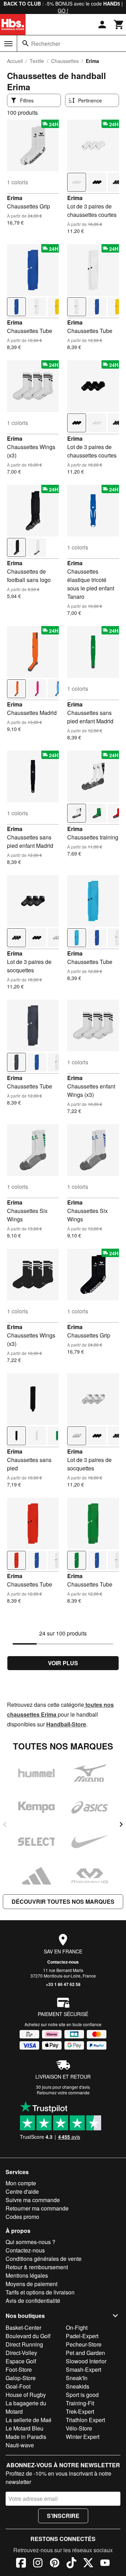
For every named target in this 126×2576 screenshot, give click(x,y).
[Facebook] (21, 2564)
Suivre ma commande (33, 2200)
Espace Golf (21, 2361)
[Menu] (8, 44)
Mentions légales (27, 2275)
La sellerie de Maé (29, 2420)
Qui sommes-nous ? (30, 2242)
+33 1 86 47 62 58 (63, 1984)
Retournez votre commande (63, 2092)
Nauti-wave (20, 2445)
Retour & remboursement (37, 2267)
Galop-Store (21, 2378)
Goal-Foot (18, 2386)
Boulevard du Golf (28, 2336)
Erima (15, 198)
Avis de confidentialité (33, 2301)
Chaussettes (65, 61)
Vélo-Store (79, 2428)
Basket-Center (23, 2327)
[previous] (5, 1824)
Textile (37, 61)
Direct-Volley (21, 2353)
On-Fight (77, 2327)
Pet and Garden (85, 2353)
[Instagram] (38, 2564)
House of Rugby (26, 2395)
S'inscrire (63, 2516)
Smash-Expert (83, 2369)
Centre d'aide (22, 2191)
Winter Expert (83, 2437)
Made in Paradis (26, 2437)
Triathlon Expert (85, 2420)
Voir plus (63, 1663)
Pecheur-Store (84, 2344)
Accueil (15, 61)
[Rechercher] (26, 43)
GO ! (63, 10)
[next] (121, 1824)
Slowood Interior (86, 2361)
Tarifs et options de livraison (40, 2292)
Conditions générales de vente (44, 2259)
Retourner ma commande (37, 2208)
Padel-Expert (82, 2336)
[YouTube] (105, 2564)
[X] (88, 2564)
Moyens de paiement (31, 2284)
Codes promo (22, 2217)
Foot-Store (19, 2369)
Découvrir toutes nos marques (63, 1901)
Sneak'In (77, 2378)
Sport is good (82, 2395)
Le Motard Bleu (24, 2428)
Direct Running (24, 2344)
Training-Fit (80, 2403)
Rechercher (46, 44)
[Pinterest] (55, 2564)
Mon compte (21, 2183)
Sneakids (78, 2386)
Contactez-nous (63, 1962)
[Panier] (119, 24)
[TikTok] (71, 2564)
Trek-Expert (80, 2411)
